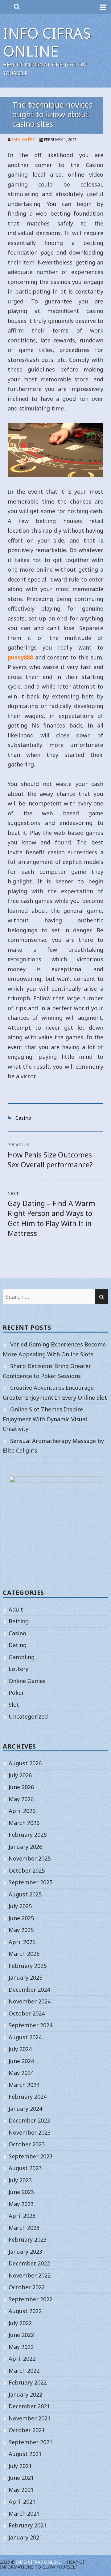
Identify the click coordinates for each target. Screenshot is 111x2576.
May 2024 (21, 2073)
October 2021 (27, 2430)
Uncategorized (28, 1716)
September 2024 (31, 2025)
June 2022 (21, 2335)
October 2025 (27, 1870)
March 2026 (24, 1823)
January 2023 (25, 2252)
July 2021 (20, 2466)
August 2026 (25, 1763)
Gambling (22, 1657)
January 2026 (25, 1847)
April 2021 (22, 2501)
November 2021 (30, 2418)
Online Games (27, 1681)
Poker (16, 1693)
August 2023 (25, 2168)
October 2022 (27, 2287)
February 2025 (28, 1966)
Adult (16, 1609)
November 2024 (30, 2001)
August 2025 (25, 1894)
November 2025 (30, 1858)
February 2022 (28, 2382)
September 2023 (31, 2156)
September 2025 (31, 1882)
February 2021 (28, 2525)
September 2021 (31, 2442)
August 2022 (25, 2311)
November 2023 (30, 2132)
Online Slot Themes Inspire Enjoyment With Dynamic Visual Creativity (45, 1419)
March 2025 (24, 1954)
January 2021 (25, 2537)
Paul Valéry (23, 140)
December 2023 (29, 2120)
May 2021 (21, 2490)
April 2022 (22, 2359)
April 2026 (22, 1811)
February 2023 (28, 2239)
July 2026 (20, 1775)
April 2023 (22, 2216)
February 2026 (28, 1835)
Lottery (18, 1669)
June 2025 (21, 1918)
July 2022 (20, 2323)
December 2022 (29, 2263)
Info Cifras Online (47, 42)
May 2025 (21, 1930)
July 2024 (20, 2049)
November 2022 (30, 2275)
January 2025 (25, 1977)
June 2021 (21, 2478)
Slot (14, 1705)
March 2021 (24, 2514)
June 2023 (21, 2192)
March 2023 (24, 2228)
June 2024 (21, 2061)
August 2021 (25, 2454)
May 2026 (21, 1799)
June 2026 (21, 1787)
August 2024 (25, 2037)
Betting (19, 1621)
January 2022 (25, 2394)
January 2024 (25, 2109)
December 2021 (29, 2406)
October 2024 (27, 2013)
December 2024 (29, 1990)
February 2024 (28, 2097)
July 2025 (20, 1906)
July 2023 (20, 2180)
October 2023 (27, 2144)
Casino (23, 1118)
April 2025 (22, 1942)
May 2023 (21, 2204)
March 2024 (24, 2085)
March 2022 (24, 2371)
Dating (18, 1645)
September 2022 (31, 2299)
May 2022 (21, 2347)
